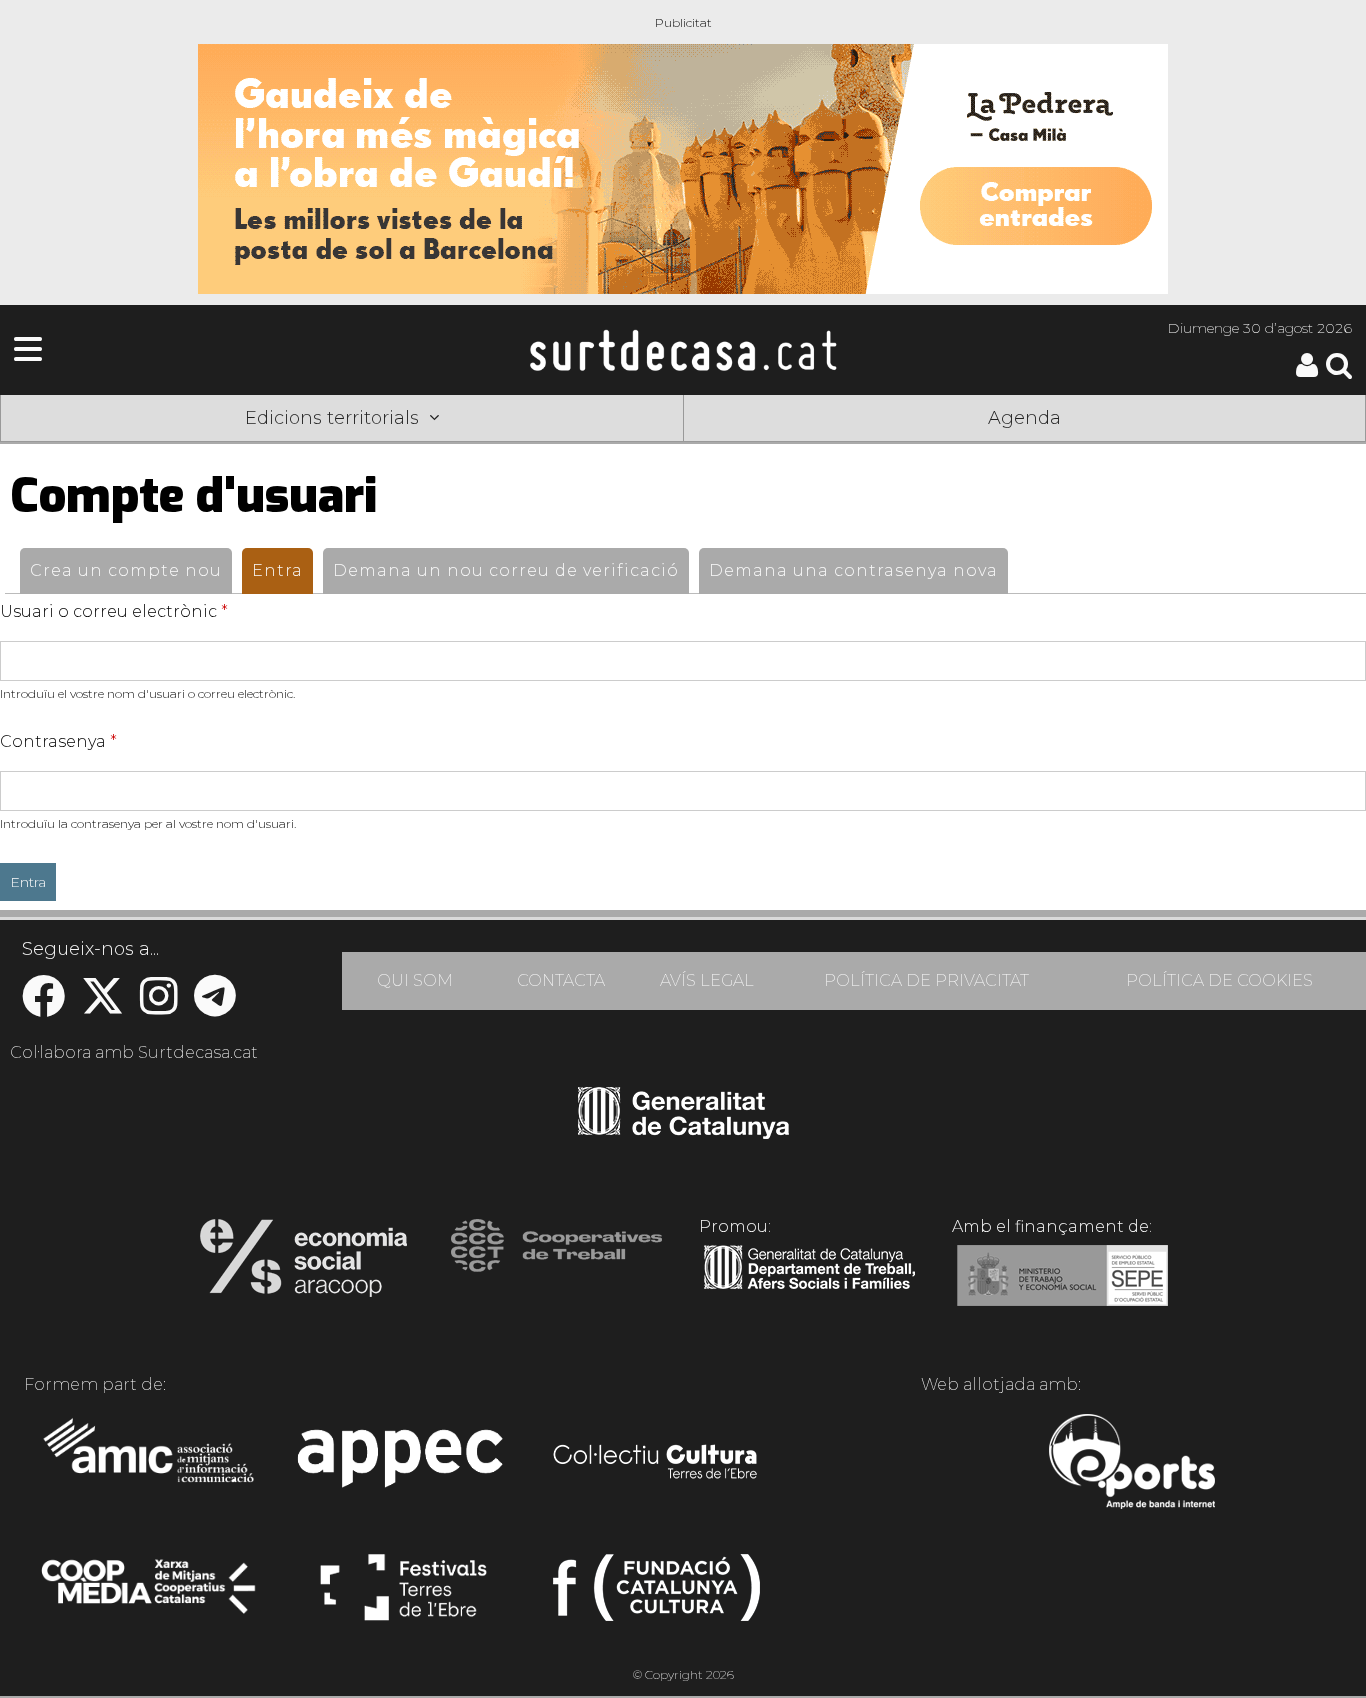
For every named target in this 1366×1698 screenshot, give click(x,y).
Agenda (1024, 418)
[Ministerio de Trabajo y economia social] (1062, 1290)
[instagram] (159, 1006)
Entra (282, 570)
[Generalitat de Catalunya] (683, 1132)
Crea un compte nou (126, 570)
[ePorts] (1131, 1464)
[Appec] (403, 1464)
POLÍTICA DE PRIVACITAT (926, 980)
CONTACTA (561, 980)
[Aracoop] (303, 1264)
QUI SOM (415, 980)
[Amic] (150, 1464)
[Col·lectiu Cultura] (656, 1464)
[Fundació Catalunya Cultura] (656, 1596)
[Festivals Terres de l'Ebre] (403, 1596)
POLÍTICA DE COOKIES (1219, 980)
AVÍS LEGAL (707, 980)
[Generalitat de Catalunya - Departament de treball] (809, 1290)
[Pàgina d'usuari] (1307, 372)
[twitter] (102, 1006)
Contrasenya (58, 741)
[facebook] (43, 1006)
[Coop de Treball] (556, 1264)
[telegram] (215, 1006)
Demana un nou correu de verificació (506, 570)
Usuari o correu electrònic (114, 611)
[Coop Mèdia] (150, 1596)
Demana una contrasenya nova (853, 570)
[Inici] (683, 350)
